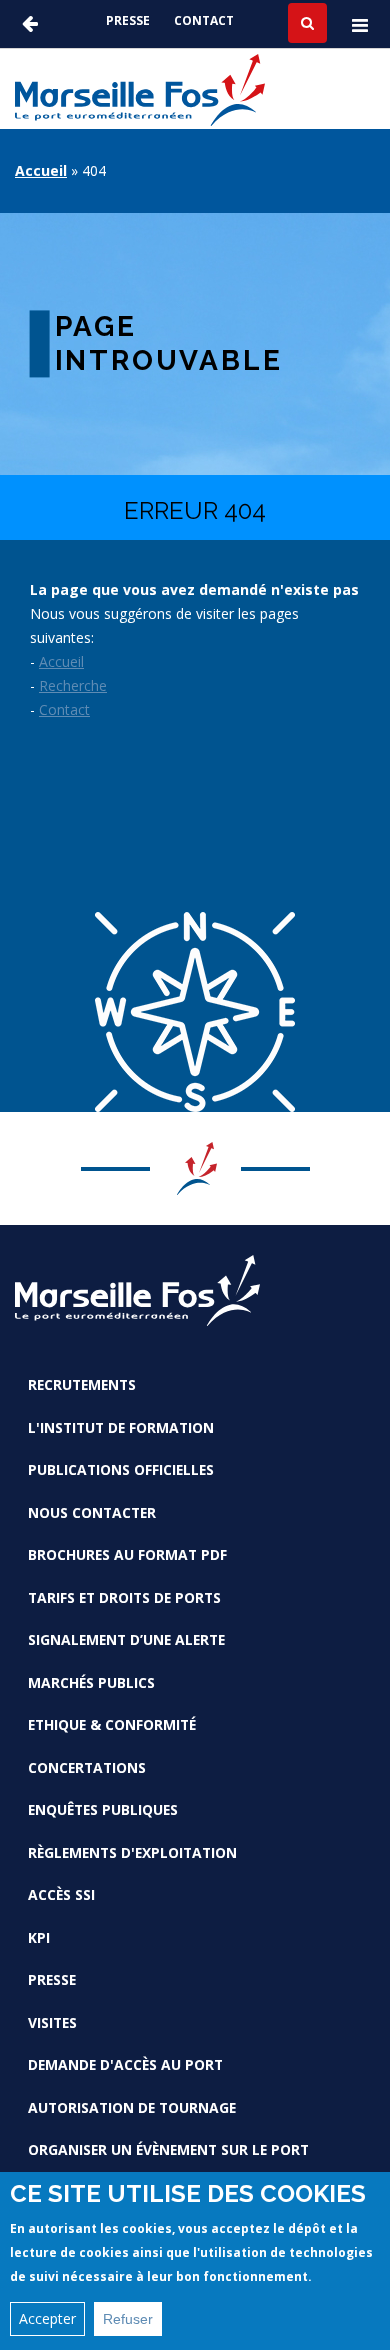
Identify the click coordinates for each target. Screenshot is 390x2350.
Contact (204, 20)
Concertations (87, 1767)
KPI (39, 1937)
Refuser (128, 2319)
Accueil (41, 170)
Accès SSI (61, 1894)
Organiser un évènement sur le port (168, 2149)
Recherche (73, 685)
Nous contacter (92, 1512)
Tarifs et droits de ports (124, 1597)
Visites (52, 2022)
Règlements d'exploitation (132, 1852)
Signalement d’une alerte (126, 1639)
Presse (128, 20)
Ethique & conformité (112, 1724)
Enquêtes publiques (103, 1809)
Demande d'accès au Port (125, 2064)
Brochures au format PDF (127, 1554)
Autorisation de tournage (132, 2107)
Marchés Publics (91, 1682)
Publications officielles (121, 1469)
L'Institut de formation (121, 1427)
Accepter (47, 2318)
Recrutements (82, 1384)
